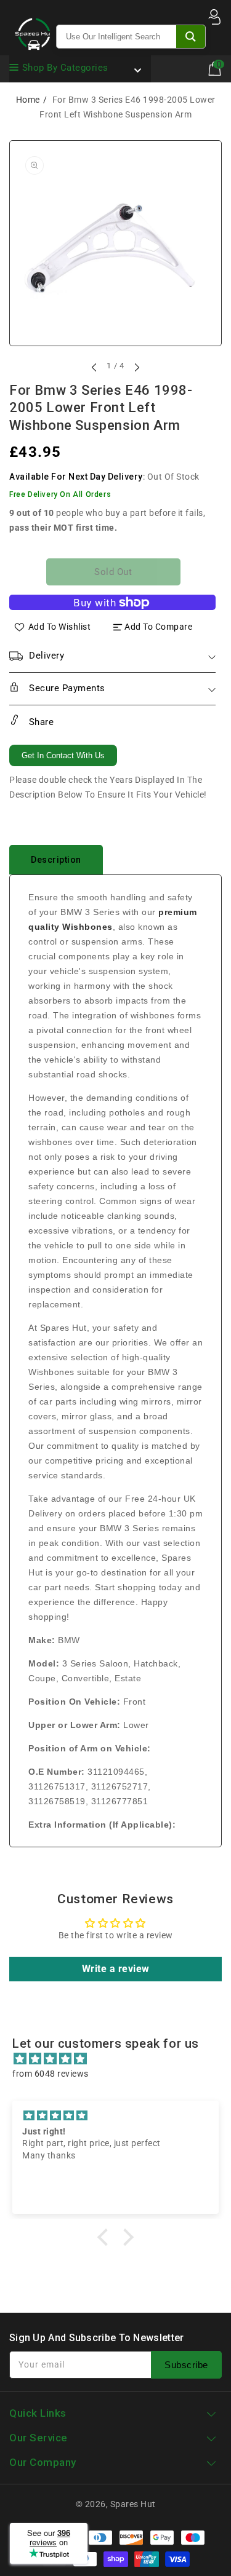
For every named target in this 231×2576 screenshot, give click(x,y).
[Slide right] (137, 367)
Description (56, 860)
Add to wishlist (60, 627)
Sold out (113, 572)
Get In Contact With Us (63, 755)
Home (28, 100)
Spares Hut (133, 2504)
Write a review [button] (116, 1969)
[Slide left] (94, 367)
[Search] (191, 37)
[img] (122, 2059)
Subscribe (186, 2365)
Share (40, 722)
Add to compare (158, 627)
